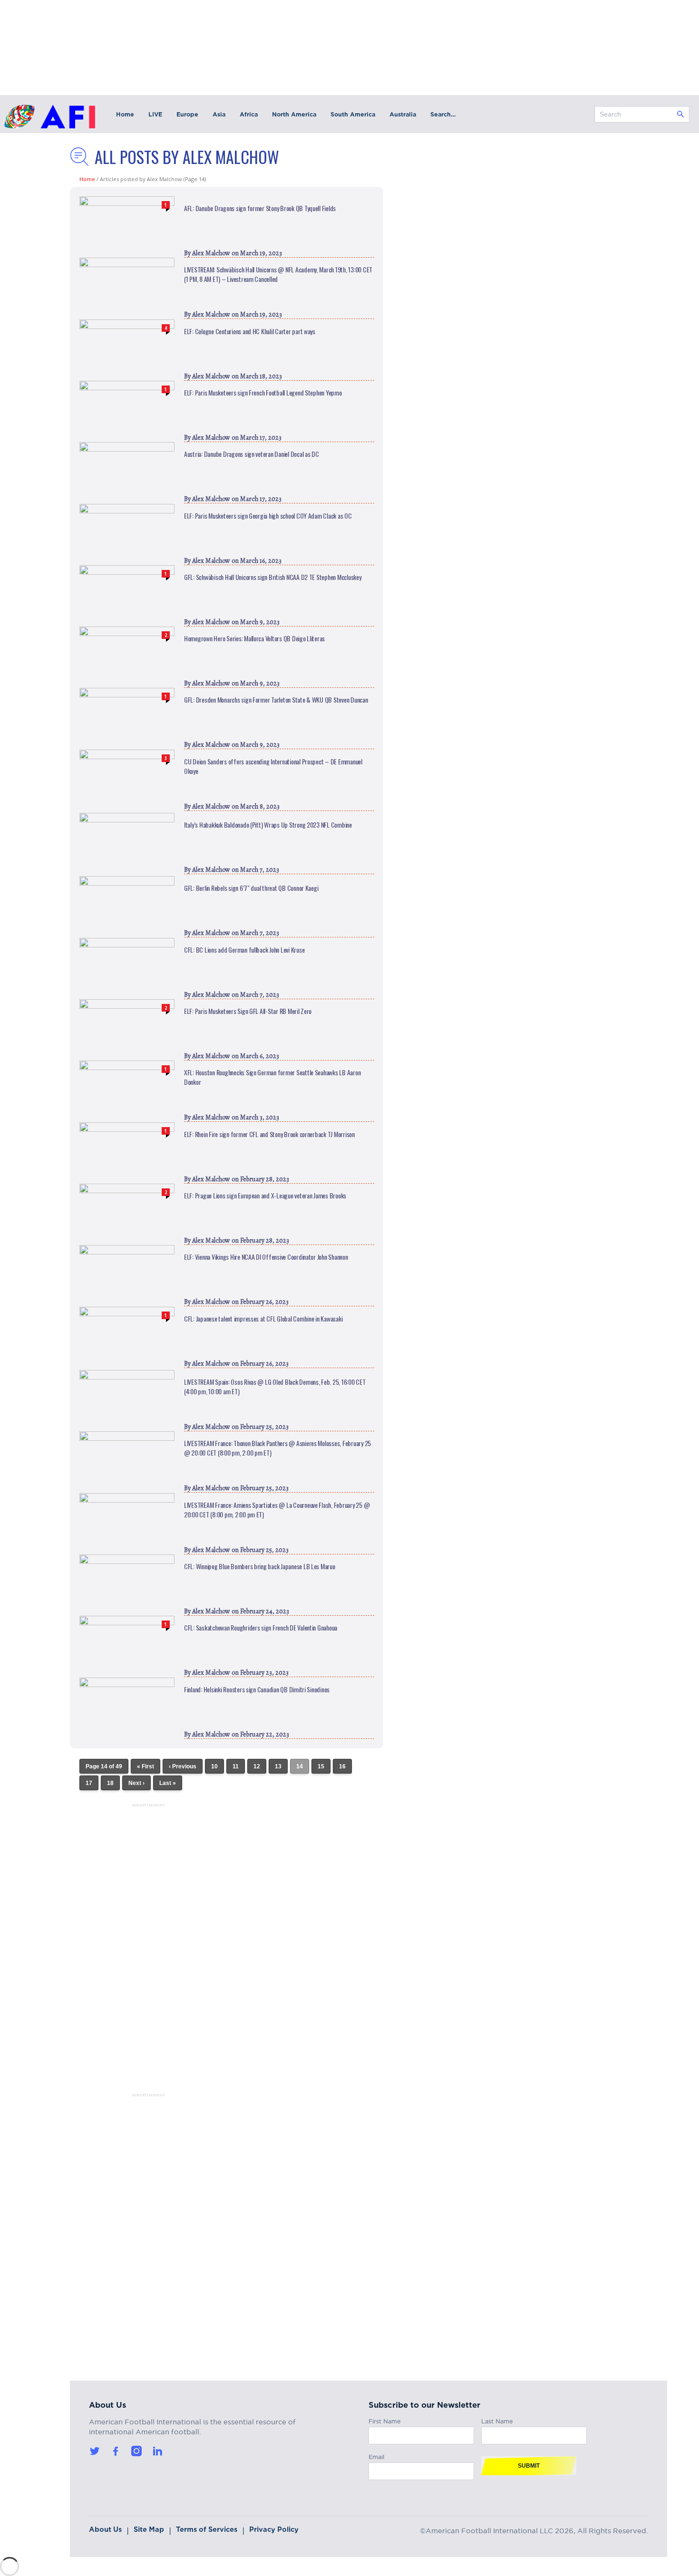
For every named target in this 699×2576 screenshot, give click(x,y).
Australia (403, 114)
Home (125, 114)
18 (110, 1783)
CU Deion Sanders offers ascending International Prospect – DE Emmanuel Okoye (273, 766)
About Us (105, 2529)
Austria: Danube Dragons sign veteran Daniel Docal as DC (252, 454)
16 (342, 1766)
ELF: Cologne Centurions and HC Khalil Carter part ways (250, 331)
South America (353, 114)
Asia (219, 114)
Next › (136, 1783)
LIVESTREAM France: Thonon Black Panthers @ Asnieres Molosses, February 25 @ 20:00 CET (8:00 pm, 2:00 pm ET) (277, 1448)
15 (321, 1766)
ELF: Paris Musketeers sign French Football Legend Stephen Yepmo (263, 393)
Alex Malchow (211, 253)
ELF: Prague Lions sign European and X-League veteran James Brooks (265, 1196)
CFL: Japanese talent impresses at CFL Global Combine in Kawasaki (263, 1319)
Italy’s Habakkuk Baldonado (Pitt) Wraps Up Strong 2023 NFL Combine (268, 825)
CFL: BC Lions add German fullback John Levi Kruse (244, 950)
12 (257, 1766)
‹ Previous (183, 1766)
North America (294, 114)
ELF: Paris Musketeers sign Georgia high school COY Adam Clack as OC (268, 516)
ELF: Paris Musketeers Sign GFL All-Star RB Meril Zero (248, 1011)
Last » (168, 1783)
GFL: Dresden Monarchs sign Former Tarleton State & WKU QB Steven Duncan (276, 700)
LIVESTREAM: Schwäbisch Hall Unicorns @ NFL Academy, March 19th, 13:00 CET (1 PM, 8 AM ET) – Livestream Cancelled (278, 274)
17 (89, 1783)
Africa (249, 114)
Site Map (149, 2529)
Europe (187, 114)
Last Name (497, 2420)
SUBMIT (529, 2466)
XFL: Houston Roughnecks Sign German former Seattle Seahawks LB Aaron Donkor (272, 1077)
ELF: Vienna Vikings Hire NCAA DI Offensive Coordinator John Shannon (266, 1257)
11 (236, 1766)
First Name (385, 2420)
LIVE (155, 114)
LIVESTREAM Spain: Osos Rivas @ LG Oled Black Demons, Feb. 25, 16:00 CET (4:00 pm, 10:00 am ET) (275, 1387)
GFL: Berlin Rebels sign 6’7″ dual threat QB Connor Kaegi (251, 888)
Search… (443, 114)
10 (214, 1766)
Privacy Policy (274, 2529)
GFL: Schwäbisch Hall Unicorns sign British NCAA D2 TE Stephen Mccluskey (273, 577)
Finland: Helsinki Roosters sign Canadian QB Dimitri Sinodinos (257, 1689)
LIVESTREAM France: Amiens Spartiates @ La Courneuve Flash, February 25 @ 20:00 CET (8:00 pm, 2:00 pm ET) (277, 1510)
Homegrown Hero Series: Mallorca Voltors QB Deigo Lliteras (254, 638)
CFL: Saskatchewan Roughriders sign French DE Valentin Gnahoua (261, 1628)
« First (146, 1766)
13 (278, 1766)
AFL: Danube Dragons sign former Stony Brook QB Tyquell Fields (260, 208)
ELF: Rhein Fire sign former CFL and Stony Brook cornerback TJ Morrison (269, 1134)
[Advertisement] (136, 1950)
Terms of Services (207, 2529)
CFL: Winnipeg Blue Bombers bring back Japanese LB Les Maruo (260, 1566)
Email (376, 2455)
